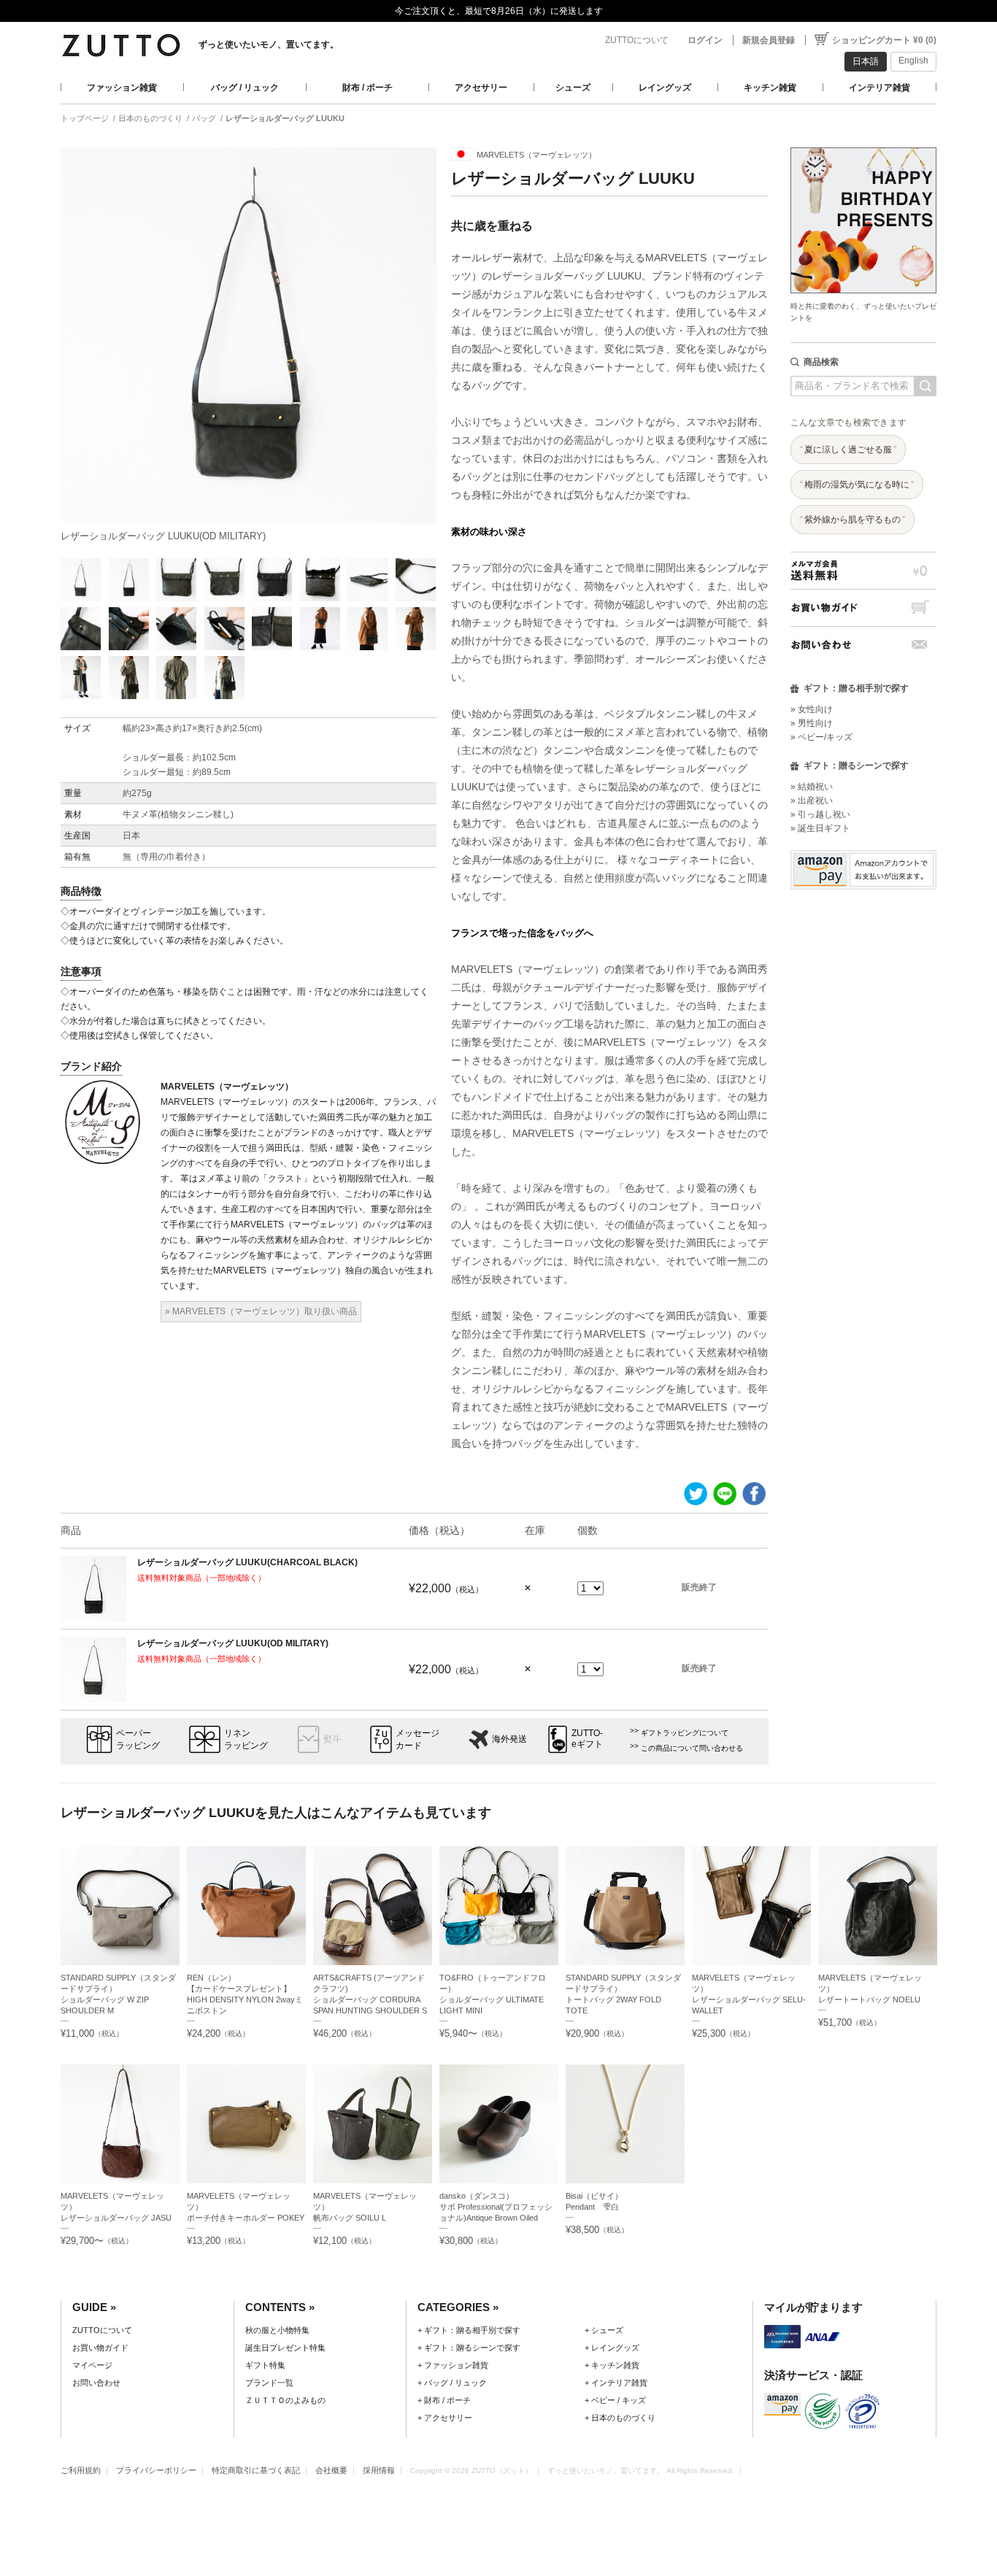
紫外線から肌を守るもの (852, 520)
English (913, 61)
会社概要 (331, 2470)
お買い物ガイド (863, 608)
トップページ (85, 118)
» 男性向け (812, 723)
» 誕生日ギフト (820, 828)
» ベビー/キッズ (821, 737)
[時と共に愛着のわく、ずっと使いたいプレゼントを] (863, 143)
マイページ (92, 2365)
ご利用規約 (81, 2470)
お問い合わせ (863, 645)
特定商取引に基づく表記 (256, 2470)
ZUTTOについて (637, 40)
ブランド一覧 (269, 2383)
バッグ (204, 118)
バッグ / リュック (245, 88)
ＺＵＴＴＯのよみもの (285, 2400)
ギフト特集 (265, 2365)
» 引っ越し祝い (820, 814)
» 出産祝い (812, 801)
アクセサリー (481, 88)
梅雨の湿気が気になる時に (857, 485)
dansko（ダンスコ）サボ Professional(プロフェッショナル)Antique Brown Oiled (496, 2207)
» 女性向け (812, 709)
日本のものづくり (150, 118)
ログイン (705, 40)
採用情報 (379, 2470)
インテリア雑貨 (879, 88)
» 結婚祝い (812, 787)
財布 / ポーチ (367, 88)
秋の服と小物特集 (277, 2330)
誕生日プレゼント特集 (285, 2348)
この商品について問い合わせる (692, 1748)
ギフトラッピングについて (685, 1733)
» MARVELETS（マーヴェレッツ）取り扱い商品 (261, 1311)
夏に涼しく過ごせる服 (848, 450)
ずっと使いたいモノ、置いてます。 (269, 45)
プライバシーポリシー (156, 2470)
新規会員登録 (769, 40)
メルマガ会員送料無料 (863, 570)
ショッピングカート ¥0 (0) (884, 40)
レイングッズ (665, 88)
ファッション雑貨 (122, 88)
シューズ (573, 88)
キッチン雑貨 (770, 88)
